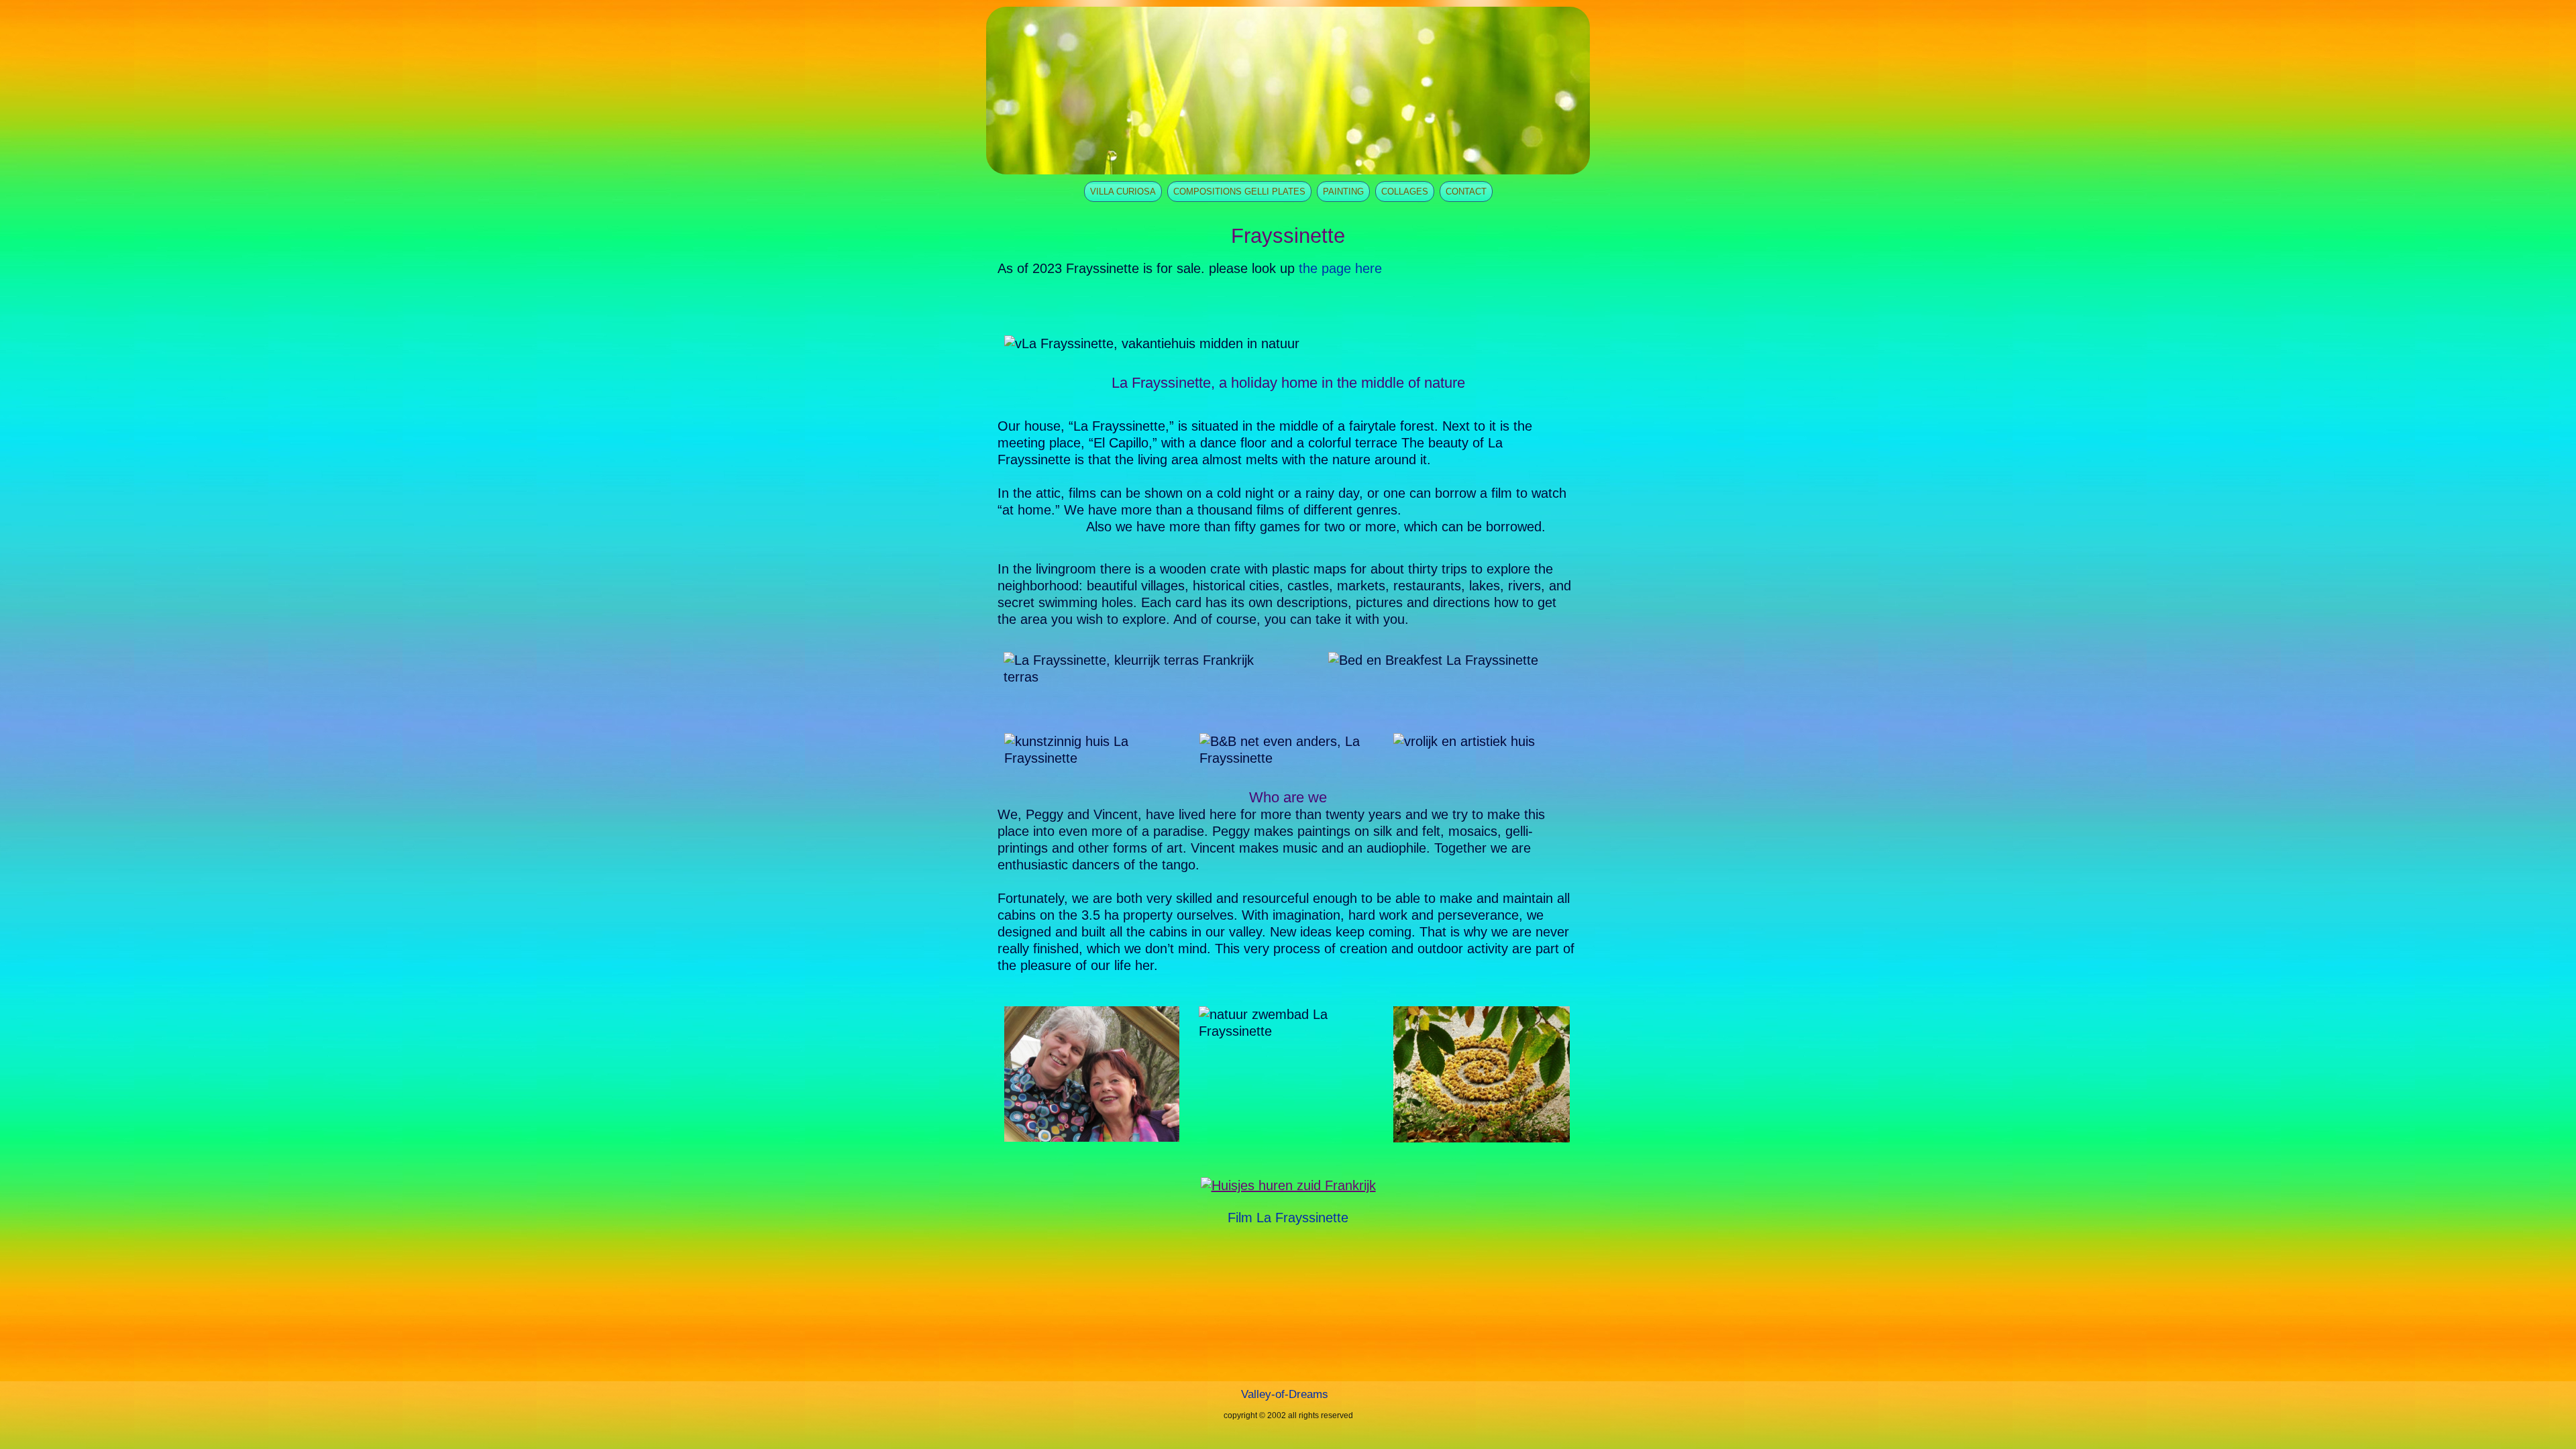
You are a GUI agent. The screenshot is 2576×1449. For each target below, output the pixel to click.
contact (1466, 192)
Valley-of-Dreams (1285, 1394)
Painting (1343, 192)
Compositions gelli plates (1239, 192)
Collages (1405, 192)
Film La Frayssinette (1288, 1218)
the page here (1340, 268)
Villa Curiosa (1123, 192)
